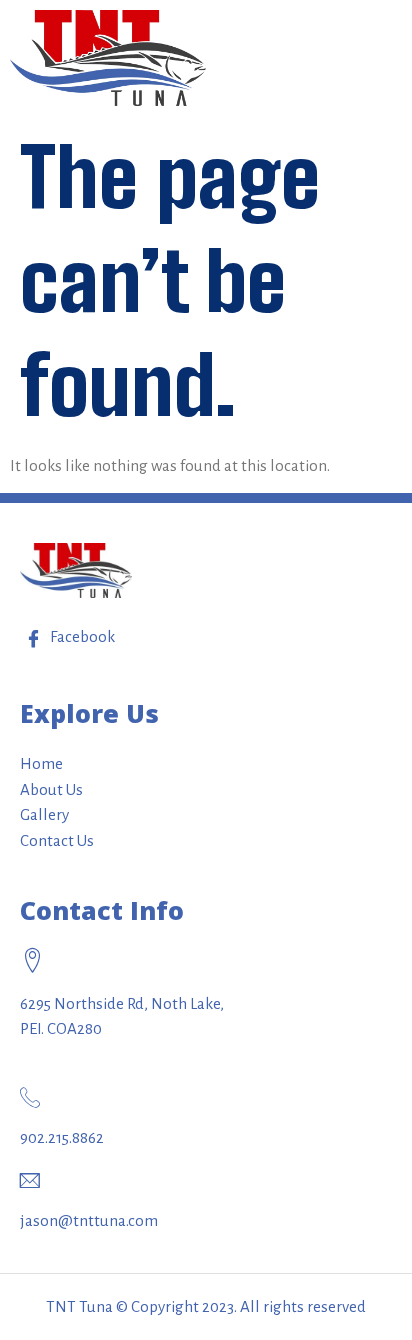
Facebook (81, 636)
